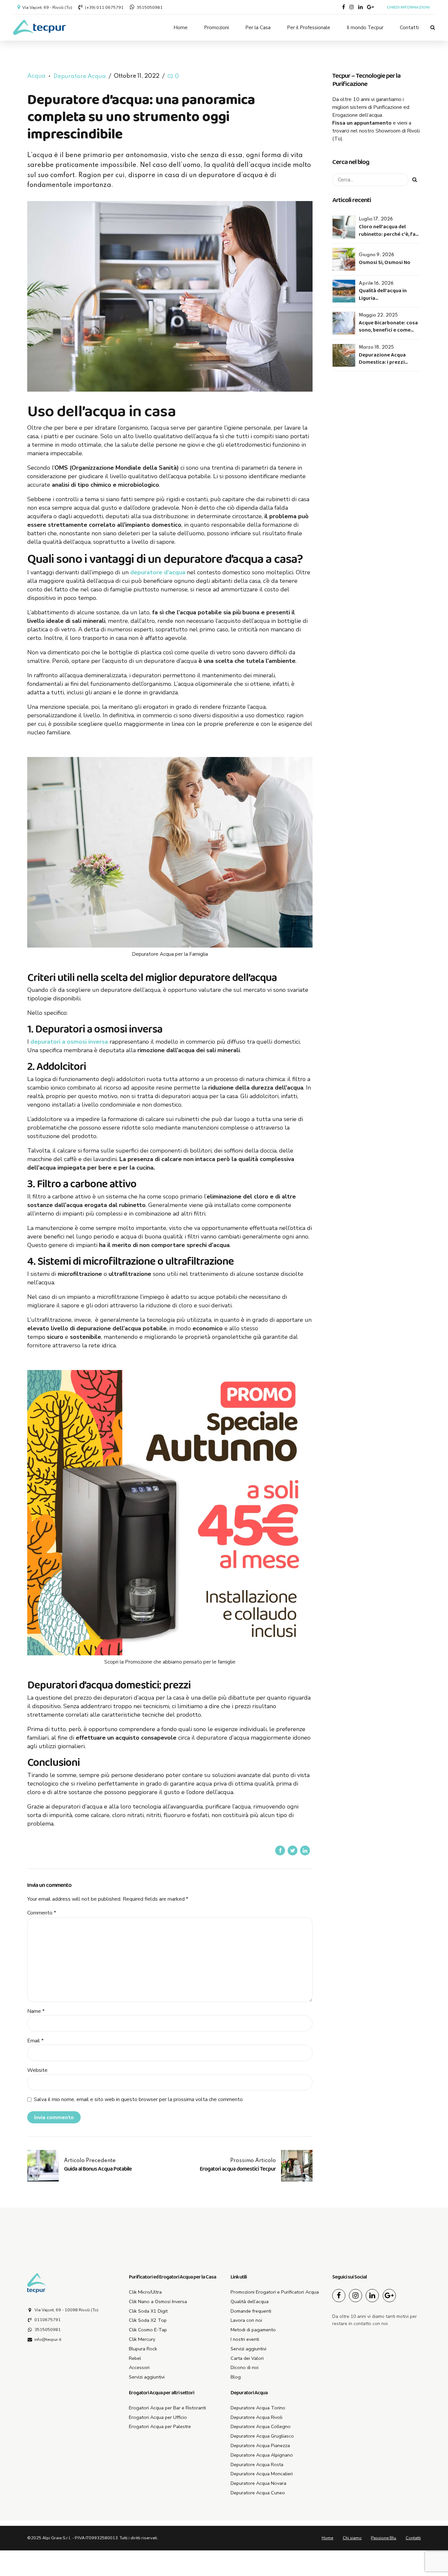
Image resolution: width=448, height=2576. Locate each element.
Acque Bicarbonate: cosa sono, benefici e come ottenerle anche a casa (388, 330)
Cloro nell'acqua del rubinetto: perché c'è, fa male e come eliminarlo (387, 234)
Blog (236, 2377)
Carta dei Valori (247, 2358)
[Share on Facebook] (280, 1850)
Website (37, 2070)
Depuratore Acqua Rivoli (256, 2417)
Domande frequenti (251, 2311)
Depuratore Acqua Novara (258, 2483)
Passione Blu (384, 2538)
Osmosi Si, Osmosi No (385, 263)
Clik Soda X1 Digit (148, 2311)
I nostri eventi (245, 2339)
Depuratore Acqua (80, 76)
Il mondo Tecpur (365, 28)
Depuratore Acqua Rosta (257, 2464)
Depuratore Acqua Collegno (261, 2426)
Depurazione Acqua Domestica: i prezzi (382, 359)
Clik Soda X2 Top (148, 2320)
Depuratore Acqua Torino (258, 2408)
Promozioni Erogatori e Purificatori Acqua (275, 2292)
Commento (42, 1913)
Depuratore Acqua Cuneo (258, 2493)
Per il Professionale (309, 28)
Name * (36, 2011)
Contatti (409, 28)
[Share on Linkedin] (305, 1850)
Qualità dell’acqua (250, 2301)
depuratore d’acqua (158, 572)
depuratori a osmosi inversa (69, 1042)
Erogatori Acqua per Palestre (160, 2426)
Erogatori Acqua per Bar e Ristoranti (167, 2408)
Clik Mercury (142, 2339)
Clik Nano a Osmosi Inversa (158, 2301)
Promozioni (216, 28)
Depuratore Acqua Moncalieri (262, 2474)
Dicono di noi (244, 2367)
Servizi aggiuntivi (147, 2377)
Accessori (139, 2367)
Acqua (36, 76)
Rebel (135, 2358)
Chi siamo (352, 2538)
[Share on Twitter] (293, 1850)
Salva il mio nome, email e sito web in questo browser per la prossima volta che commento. (139, 2099)
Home (181, 28)
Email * (35, 2041)
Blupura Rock (143, 2349)
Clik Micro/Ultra (145, 2292)
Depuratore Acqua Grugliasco (262, 2436)
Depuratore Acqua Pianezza (260, 2445)
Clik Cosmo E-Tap (148, 2330)
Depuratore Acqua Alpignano (262, 2455)
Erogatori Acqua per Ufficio (158, 2417)
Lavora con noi (246, 2320)
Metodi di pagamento (253, 2330)
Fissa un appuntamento (362, 123)
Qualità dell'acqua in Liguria (383, 294)
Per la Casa (258, 28)
